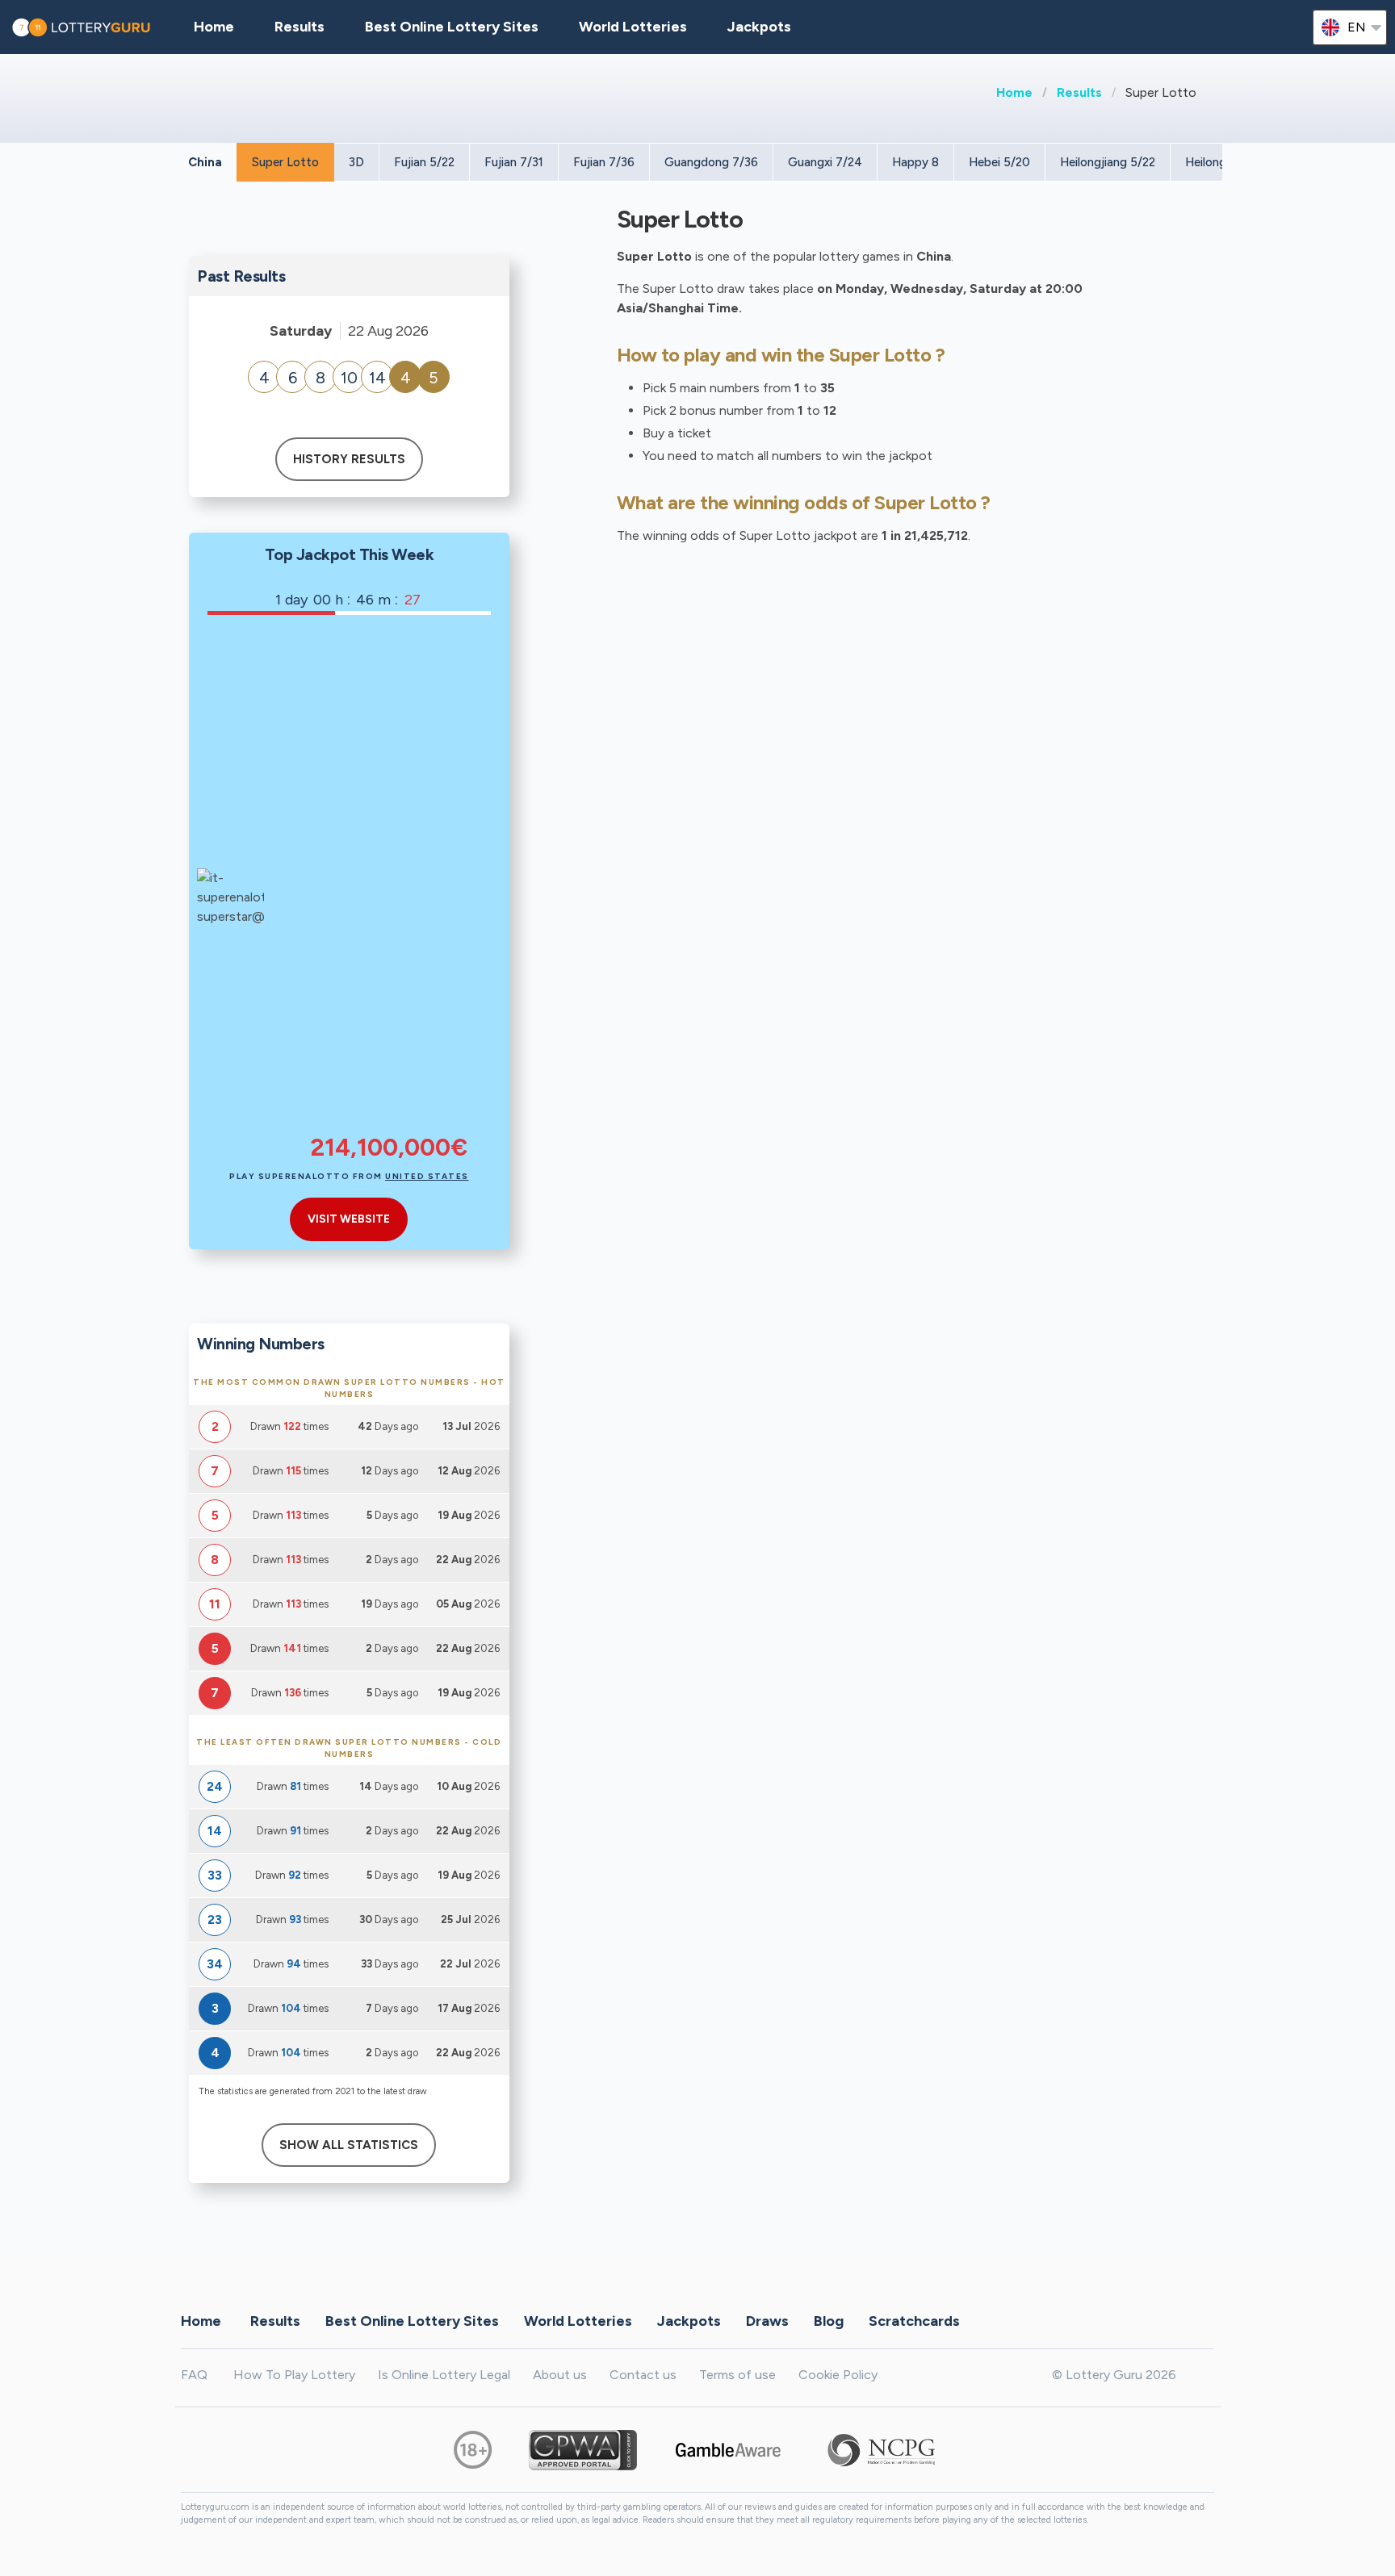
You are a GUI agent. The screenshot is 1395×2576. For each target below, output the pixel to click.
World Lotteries (633, 27)
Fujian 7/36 (604, 162)
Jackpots (759, 27)
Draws (767, 2321)
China (205, 162)
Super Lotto (285, 162)
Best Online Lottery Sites (452, 27)
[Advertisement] (389, 885)
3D (356, 162)
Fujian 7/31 (514, 162)
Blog (829, 2321)
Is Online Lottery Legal (444, 2375)
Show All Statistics (349, 2145)
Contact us (643, 2375)
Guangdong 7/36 (711, 162)
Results (1079, 92)
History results (349, 459)
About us (560, 2375)
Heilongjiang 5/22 (1108, 162)
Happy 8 (915, 162)
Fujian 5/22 (424, 162)
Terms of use (737, 2375)
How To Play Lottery (294, 2375)
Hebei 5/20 (999, 162)
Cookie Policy (838, 2375)
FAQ (194, 2375)
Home (1014, 92)
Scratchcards (914, 2321)
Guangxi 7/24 (825, 162)
